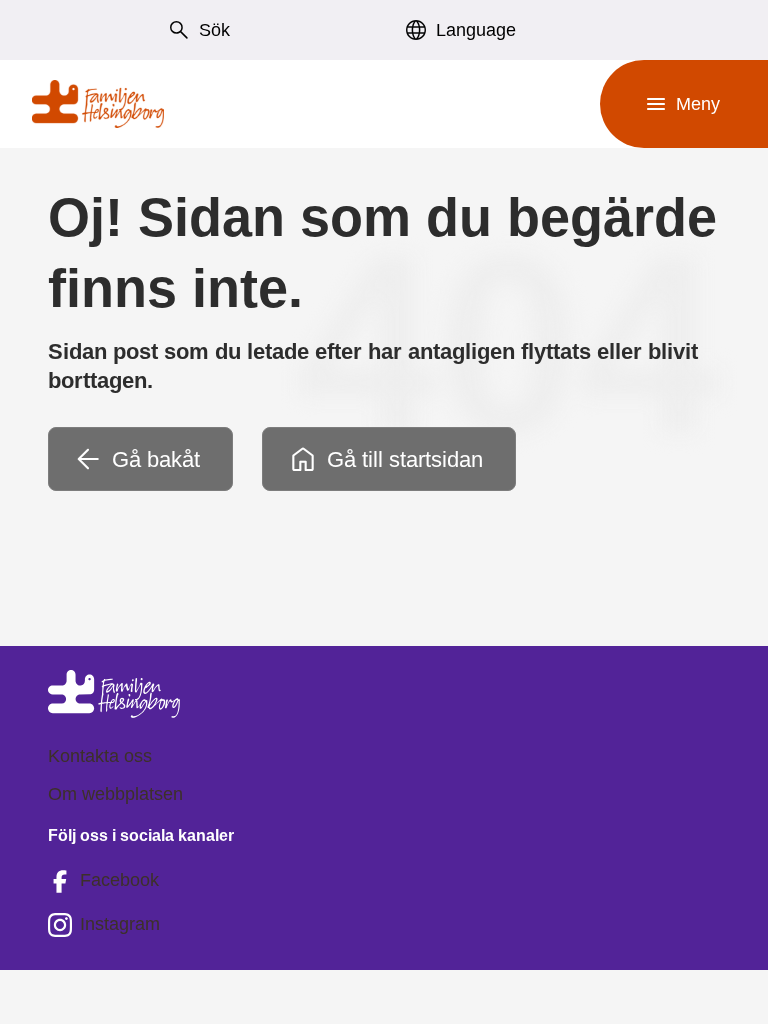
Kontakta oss (100, 756)
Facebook (119, 880)
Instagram (120, 924)
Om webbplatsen (115, 794)
